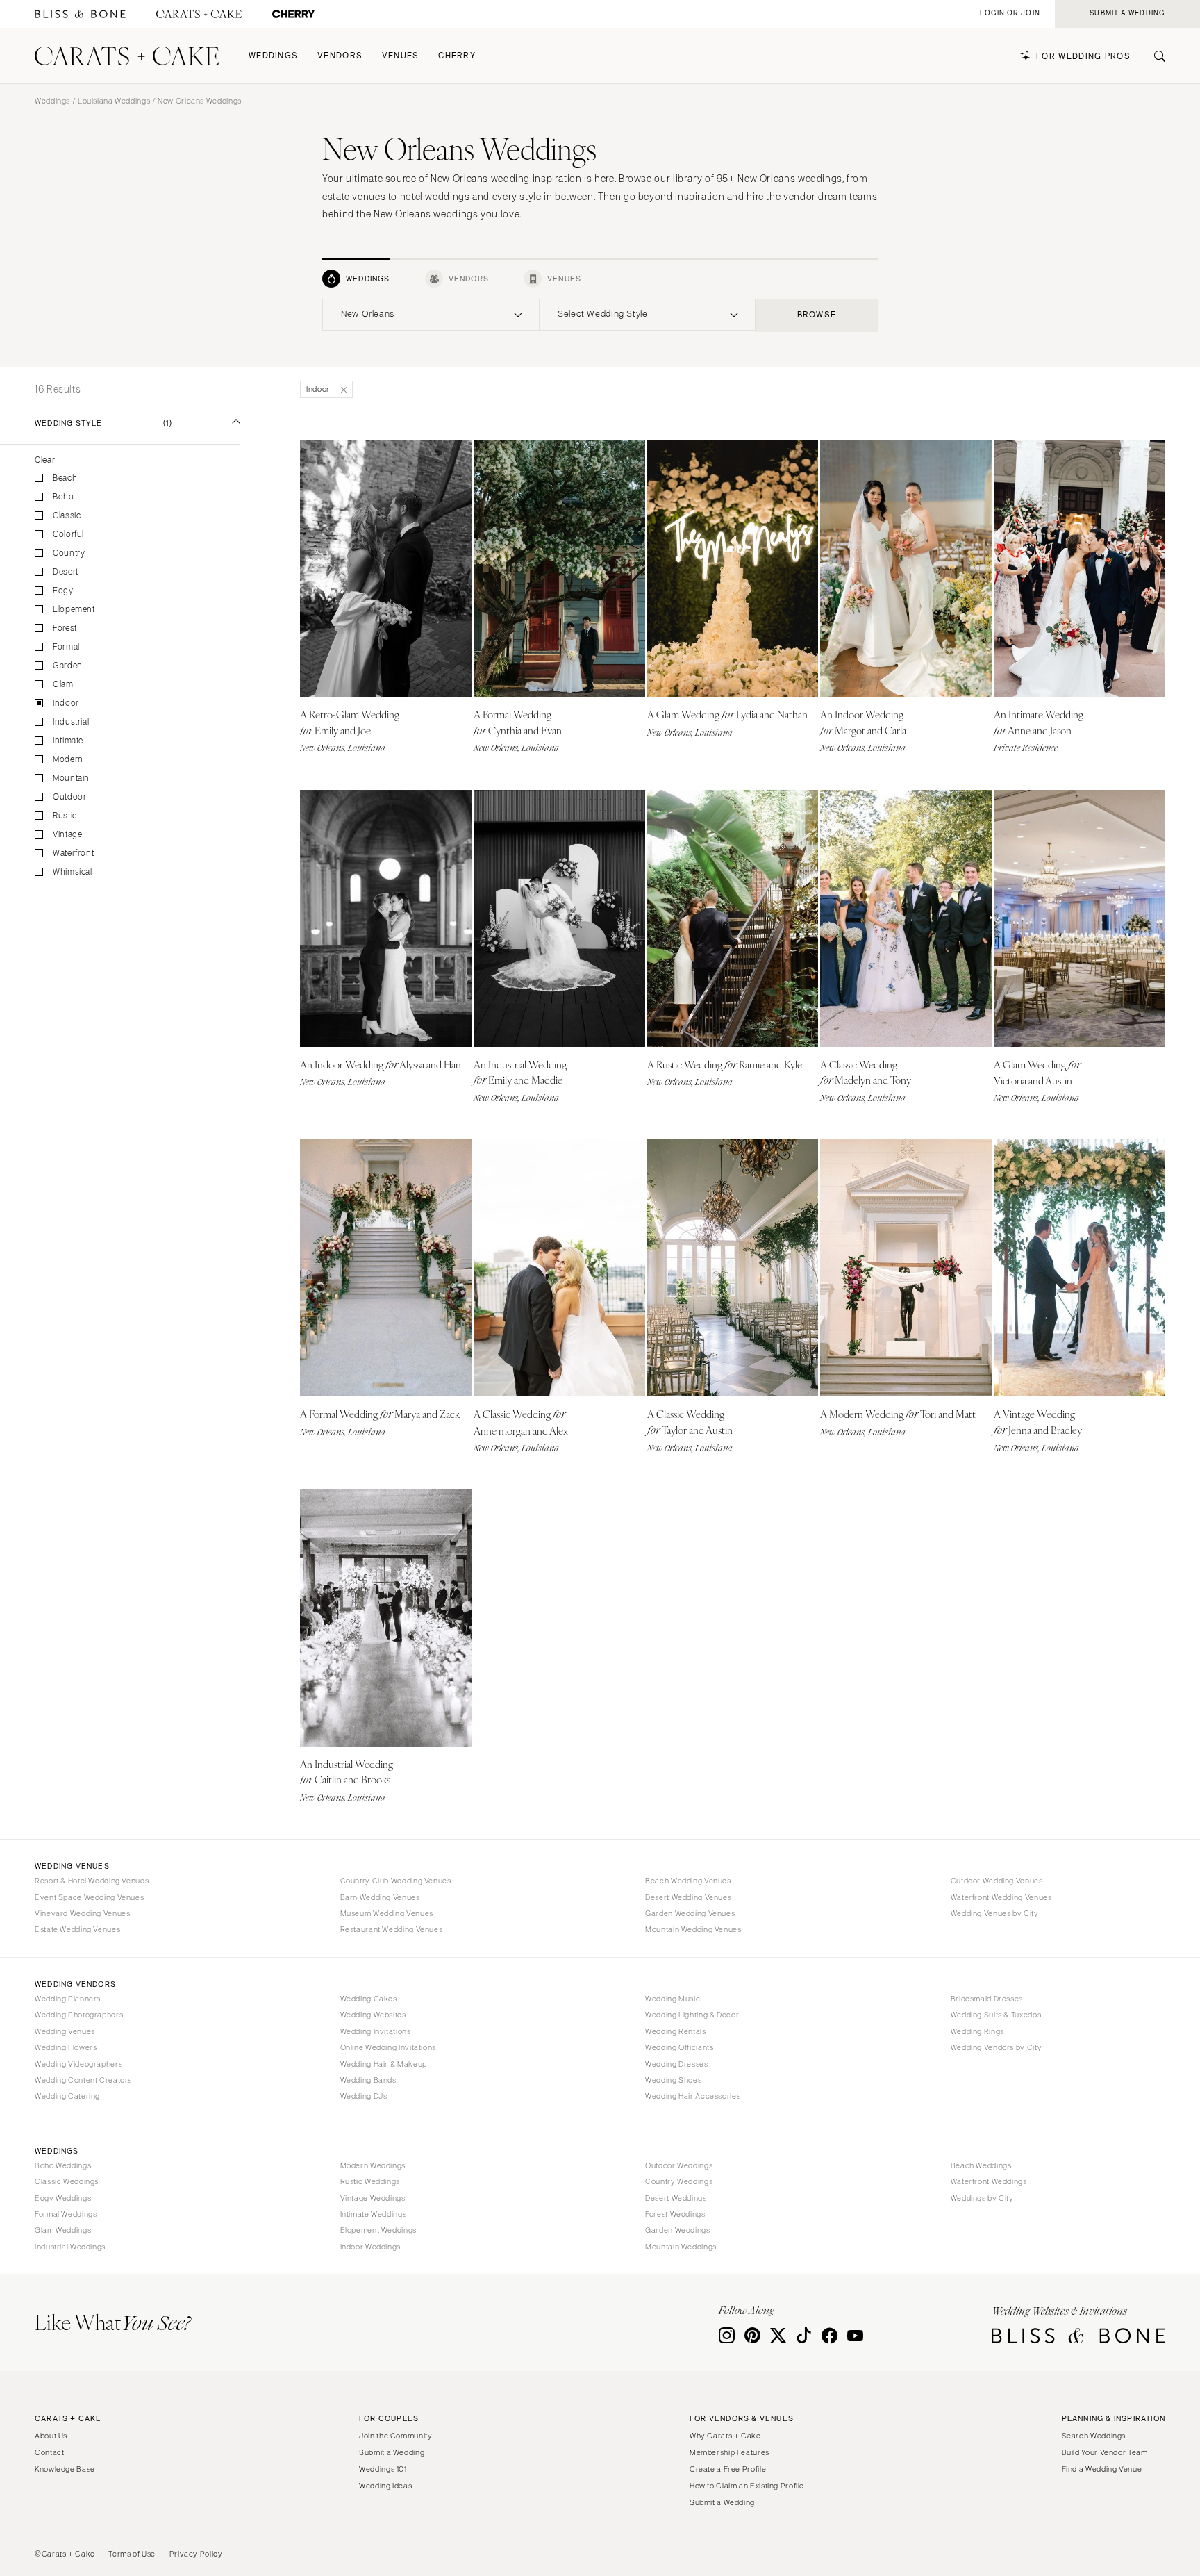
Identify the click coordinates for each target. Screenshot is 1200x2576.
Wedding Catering (67, 2096)
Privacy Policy (196, 2554)
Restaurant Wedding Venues (392, 1929)
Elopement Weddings (378, 2230)
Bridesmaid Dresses (987, 1999)
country (69, 553)
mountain (71, 778)
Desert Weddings (676, 2198)
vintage (67, 835)
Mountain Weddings (681, 2247)
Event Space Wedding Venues (89, 1897)
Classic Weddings (67, 2181)
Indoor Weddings (370, 2247)
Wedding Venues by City (995, 1913)
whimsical (73, 872)
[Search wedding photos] (293, 14)
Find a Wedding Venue (1102, 2469)
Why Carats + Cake (725, 2436)
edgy (63, 591)
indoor (66, 703)
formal (66, 647)
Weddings (273, 56)
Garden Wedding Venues (690, 1913)
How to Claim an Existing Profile (747, 2486)
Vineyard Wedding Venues (83, 1913)
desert (66, 572)
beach (65, 478)
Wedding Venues (65, 2031)
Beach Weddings (981, 2165)
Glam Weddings (63, 2230)
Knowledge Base (65, 2469)
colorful (68, 535)
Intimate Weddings (374, 2214)
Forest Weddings (675, 2214)
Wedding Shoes (673, 2080)
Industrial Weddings (70, 2247)
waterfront (73, 853)
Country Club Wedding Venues (396, 1881)
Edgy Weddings (63, 2198)
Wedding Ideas (385, 2486)
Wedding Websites (373, 2015)
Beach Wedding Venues (688, 1881)
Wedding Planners (68, 1999)
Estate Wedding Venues (77, 1929)
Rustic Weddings (370, 2181)
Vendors (340, 56)
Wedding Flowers (66, 2047)
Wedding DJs (364, 2096)
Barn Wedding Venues (380, 1897)
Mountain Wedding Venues (693, 1929)
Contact (49, 2452)
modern (68, 760)
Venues (401, 56)
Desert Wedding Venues (688, 1897)
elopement (74, 610)
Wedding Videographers (78, 2064)
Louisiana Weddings (114, 101)
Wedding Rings (977, 2031)
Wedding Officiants (679, 2047)
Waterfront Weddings (989, 2181)
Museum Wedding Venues (387, 1913)
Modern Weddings (373, 2165)
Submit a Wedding (392, 2452)
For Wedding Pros (1083, 57)
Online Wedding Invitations (388, 2047)
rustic (65, 816)
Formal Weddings (66, 2214)
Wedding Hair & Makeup (384, 2064)
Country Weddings (679, 2181)
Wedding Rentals (675, 2031)
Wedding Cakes (369, 1999)
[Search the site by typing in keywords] (1154, 56)
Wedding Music (673, 1999)
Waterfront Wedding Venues (1001, 1897)
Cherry (457, 56)
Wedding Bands (368, 2080)
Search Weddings (1094, 2436)
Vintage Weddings (373, 2198)
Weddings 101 (383, 2469)
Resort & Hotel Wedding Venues (92, 1881)
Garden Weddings (677, 2230)
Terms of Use (132, 2554)
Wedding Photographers (79, 2015)
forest (65, 628)
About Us (51, 2436)
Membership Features (730, 2452)
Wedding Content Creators (83, 2080)
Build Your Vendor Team (1105, 2452)
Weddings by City (982, 2198)
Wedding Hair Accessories (693, 2096)
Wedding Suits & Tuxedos (996, 2015)
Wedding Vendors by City (997, 2047)
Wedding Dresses (676, 2064)
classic (67, 516)
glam (63, 685)
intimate (68, 741)
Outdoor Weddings (679, 2165)
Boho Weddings (63, 2165)
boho (64, 497)
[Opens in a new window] (80, 14)
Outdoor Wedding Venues (997, 1881)
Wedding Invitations (376, 2031)
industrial (71, 722)
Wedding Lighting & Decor (692, 2015)
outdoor (69, 797)
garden (68, 666)
